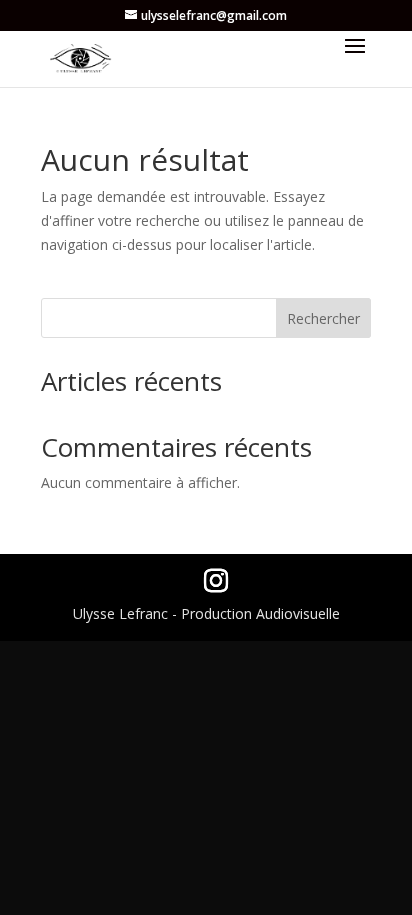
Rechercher (323, 318)
